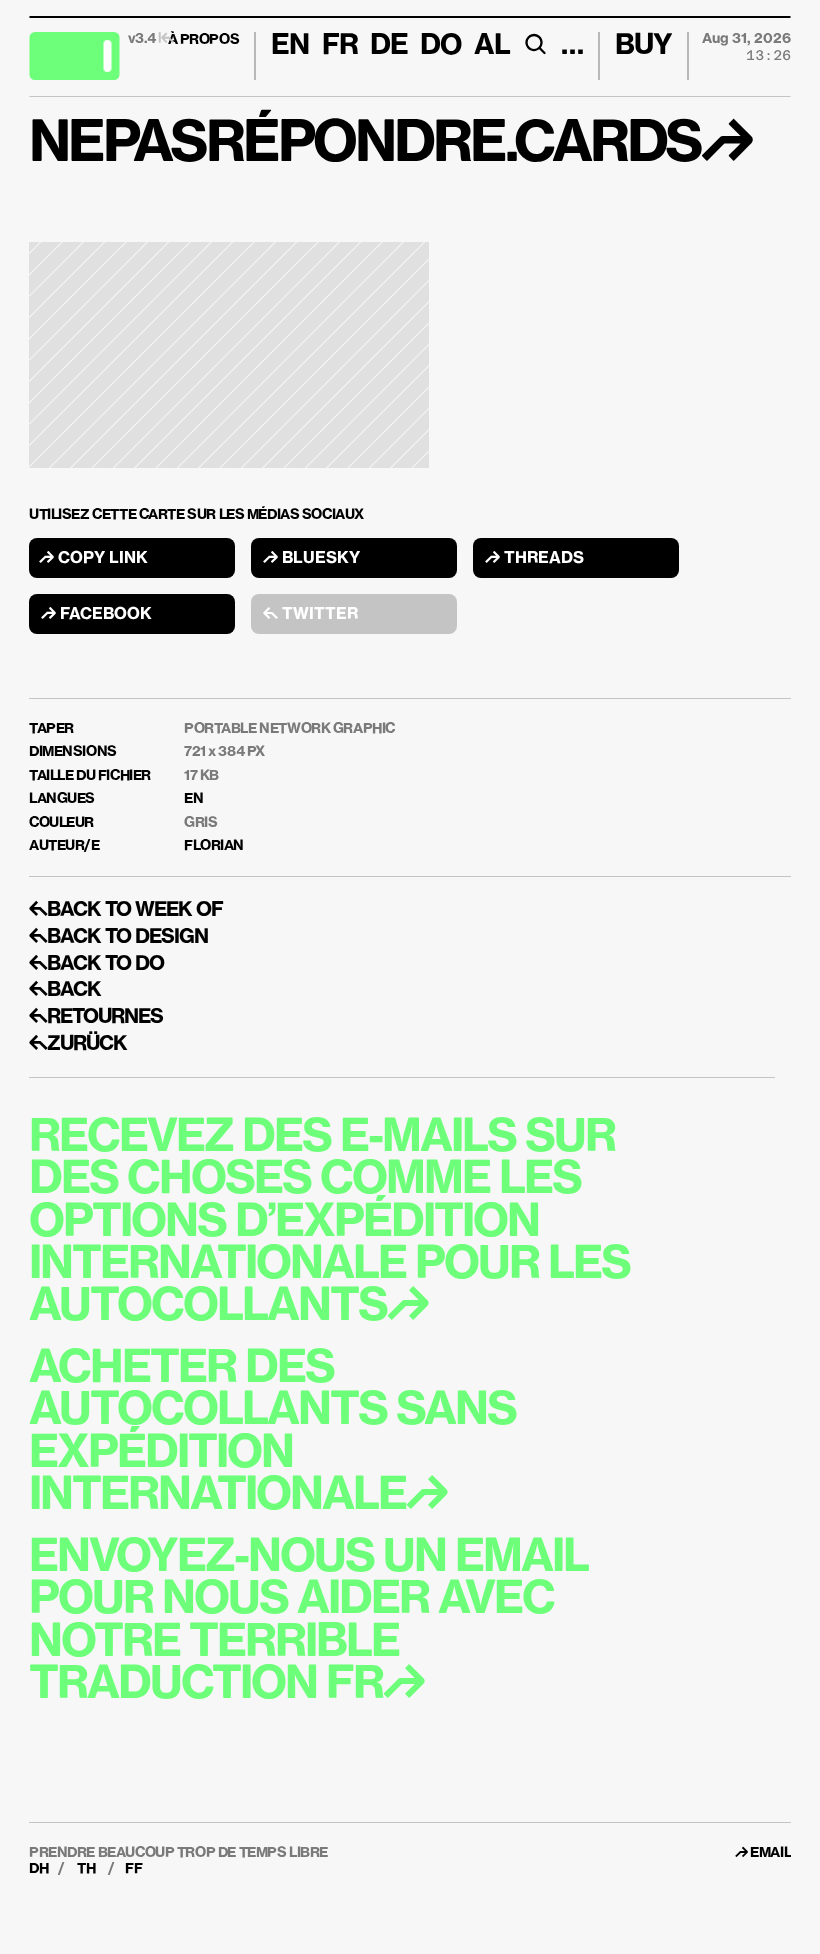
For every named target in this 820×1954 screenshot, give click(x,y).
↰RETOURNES (96, 1017)
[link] (770, 1853)
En (290, 46)
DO (440, 46)
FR (340, 46)
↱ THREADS (534, 559)
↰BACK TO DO (96, 964)
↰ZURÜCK (78, 1044)
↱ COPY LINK (93, 559)
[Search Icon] (535, 44)
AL (492, 46)
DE (389, 46)
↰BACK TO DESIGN (118, 937)
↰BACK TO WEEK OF (126, 910)
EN (193, 799)
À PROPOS (204, 40)
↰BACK (65, 990)
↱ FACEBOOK (96, 615)
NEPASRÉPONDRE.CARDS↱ (390, 145)
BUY (643, 46)
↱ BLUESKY (311, 559)
